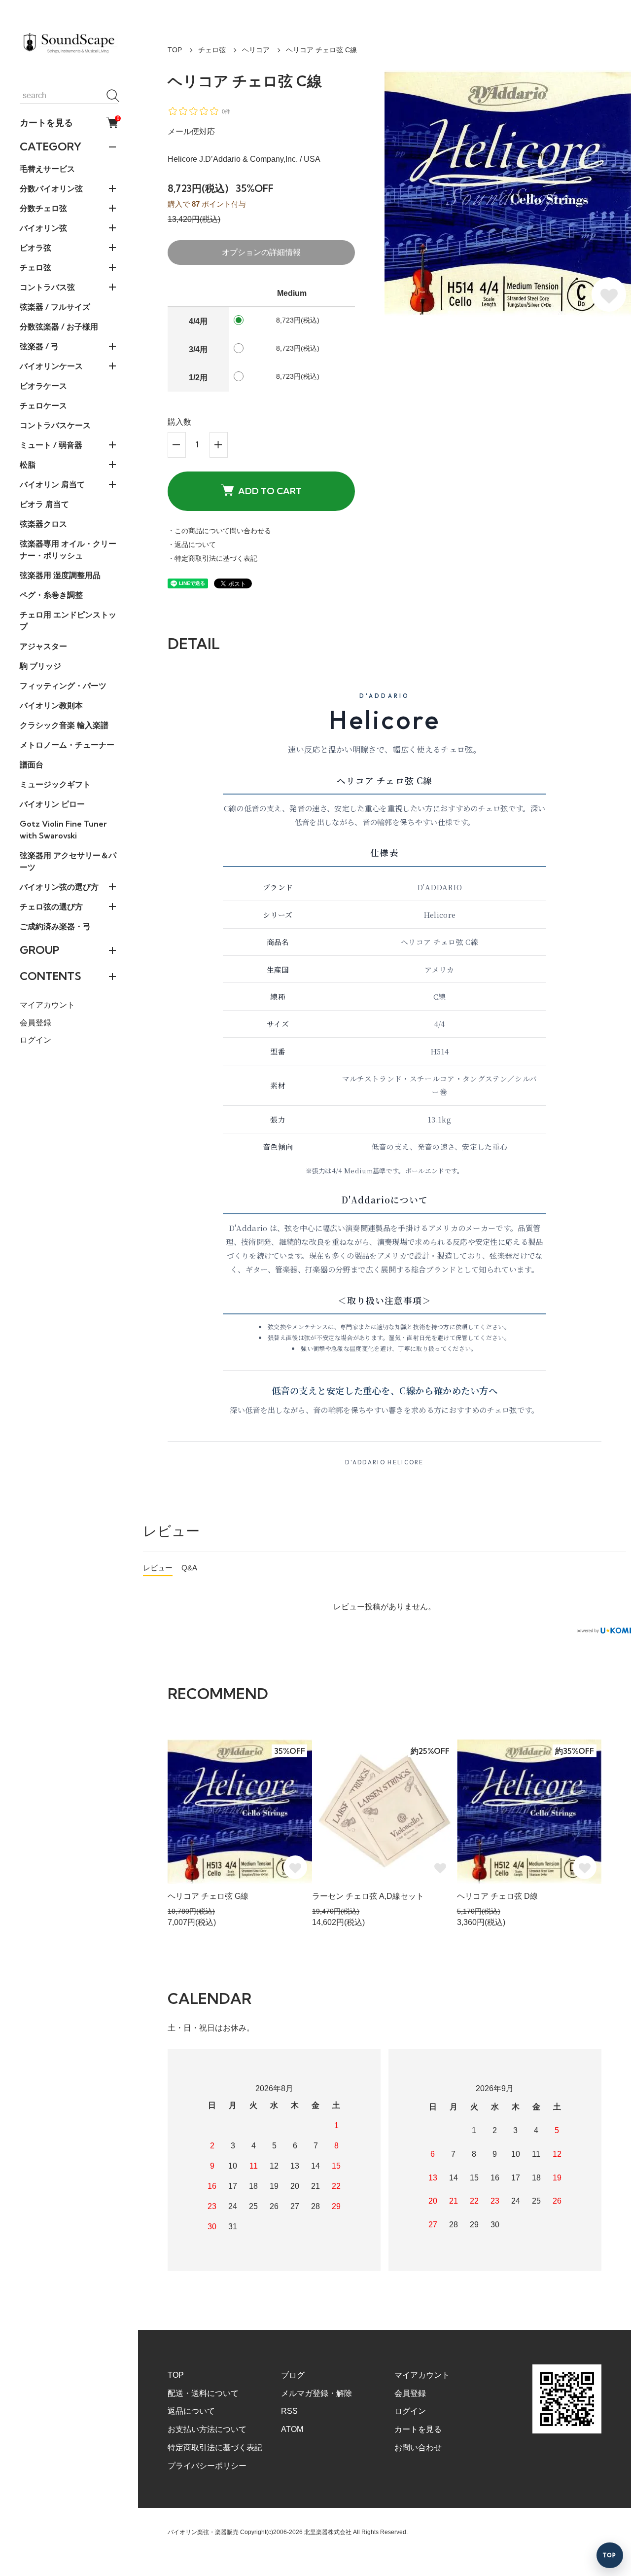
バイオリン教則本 (51, 705)
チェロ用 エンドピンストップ (68, 620)
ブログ (293, 2375)
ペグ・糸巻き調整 (51, 595)
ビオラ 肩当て (44, 504)
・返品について (192, 544)
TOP (175, 50)
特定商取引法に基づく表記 (215, 2448)
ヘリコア (256, 50)
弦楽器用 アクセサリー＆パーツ (68, 861)
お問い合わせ (418, 2448)
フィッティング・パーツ (63, 686)
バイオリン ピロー (52, 804)
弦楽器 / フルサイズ (55, 307)
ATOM (292, 2429)
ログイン (35, 1040)
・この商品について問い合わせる (219, 531)
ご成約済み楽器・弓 (55, 926)
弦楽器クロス (43, 524)
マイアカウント (47, 1005)
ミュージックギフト (55, 784)
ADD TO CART (270, 491)
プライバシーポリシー (207, 2466)
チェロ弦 (212, 50)
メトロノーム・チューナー (67, 745)
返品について (191, 2411)
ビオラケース (43, 386)
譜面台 (32, 764)
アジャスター (43, 646)
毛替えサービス (47, 169)
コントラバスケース (55, 425)
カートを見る (69, 122)
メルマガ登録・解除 (316, 2393)
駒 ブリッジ (40, 666)
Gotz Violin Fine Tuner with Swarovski (63, 830)
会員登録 (35, 1023)
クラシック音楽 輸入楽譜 (64, 725)
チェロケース (43, 405)
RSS (289, 2411)
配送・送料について (203, 2393)
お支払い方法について (207, 2429)
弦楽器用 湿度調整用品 (60, 575)
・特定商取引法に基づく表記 (212, 558)
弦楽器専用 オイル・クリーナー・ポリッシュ (68, 549)
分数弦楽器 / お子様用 (59, 327)
